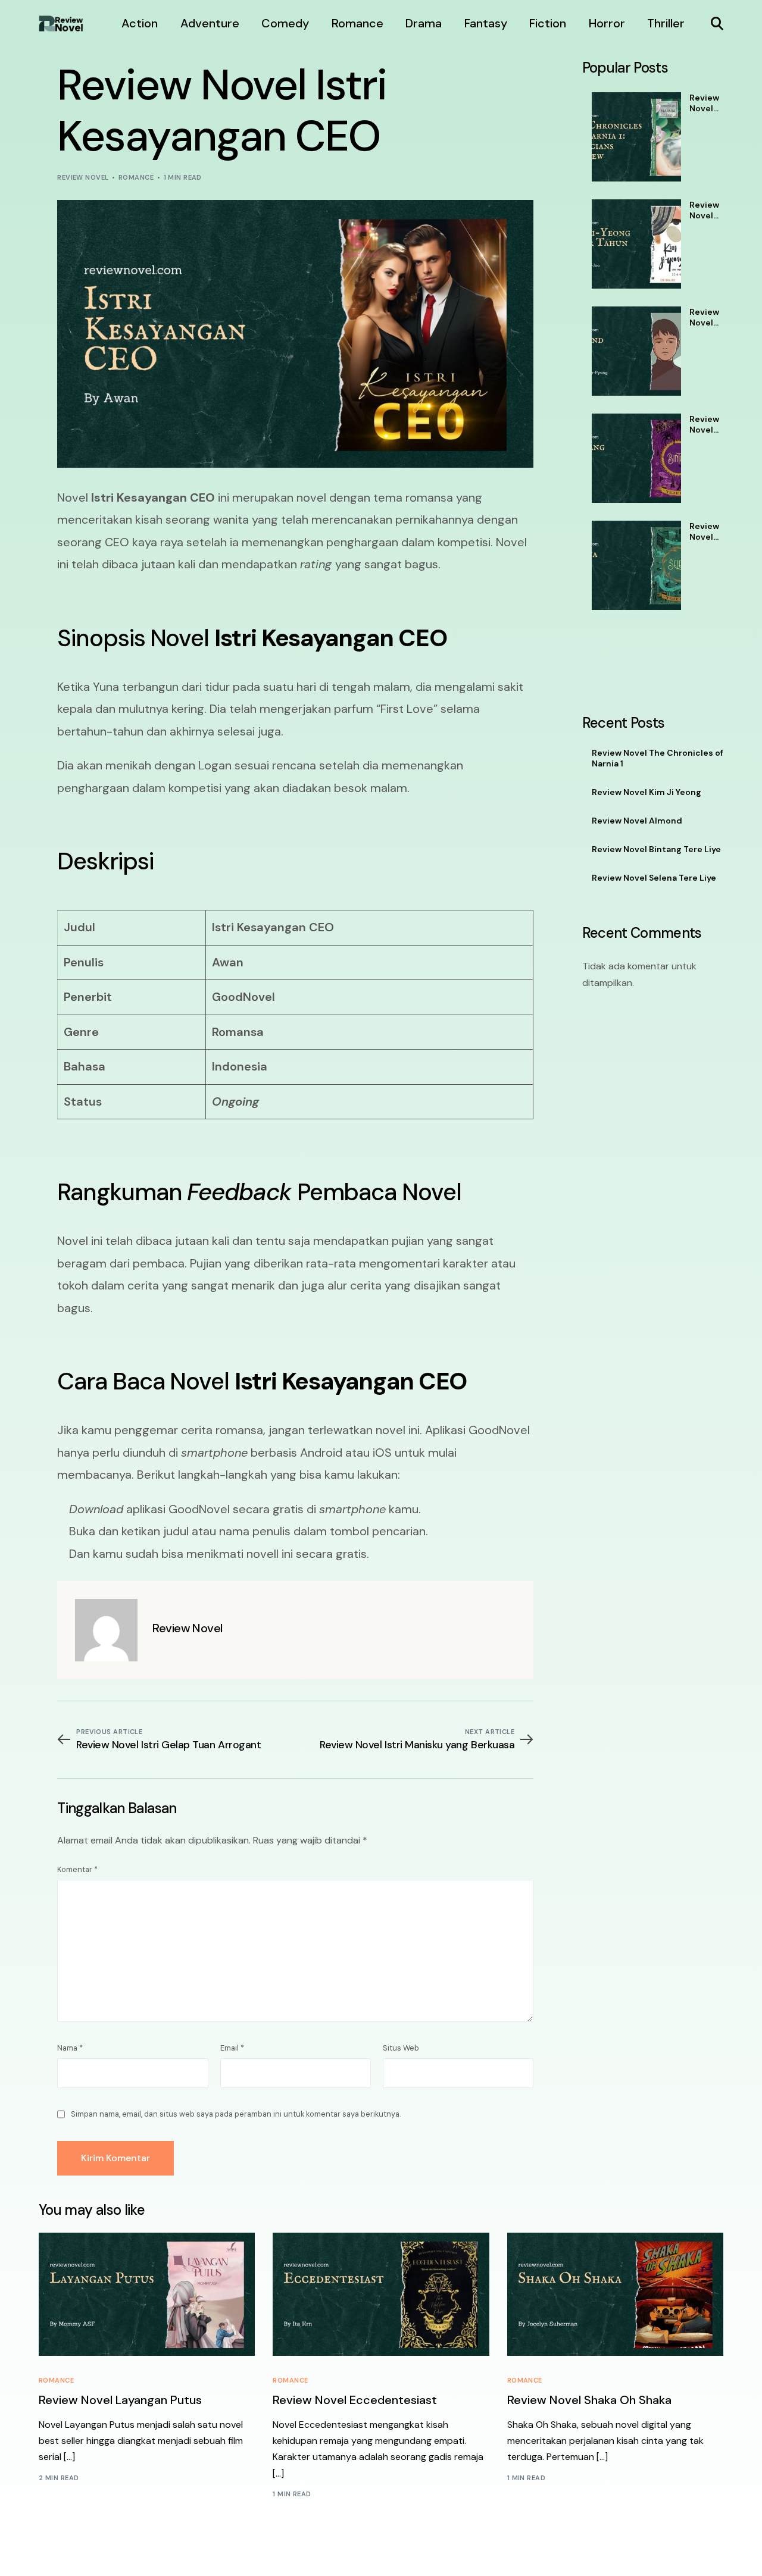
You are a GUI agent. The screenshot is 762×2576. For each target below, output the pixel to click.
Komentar (77, 1869)
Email (232, 2048)
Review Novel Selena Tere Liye (704, 531)
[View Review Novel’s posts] (106, 1630)
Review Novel (83, 177)
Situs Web (401, 2048)
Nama (70, 2048)
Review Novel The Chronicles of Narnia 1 (706, 103)
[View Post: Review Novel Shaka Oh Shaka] (615, 2294)
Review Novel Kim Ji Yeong (704, 210)
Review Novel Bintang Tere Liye (706, 424)
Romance (136, 177)
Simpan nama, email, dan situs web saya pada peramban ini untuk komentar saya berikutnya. (236, 2114)
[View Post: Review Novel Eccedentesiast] (381, 2294)
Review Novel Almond (706, 317)
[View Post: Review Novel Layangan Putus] (147, 2294)
